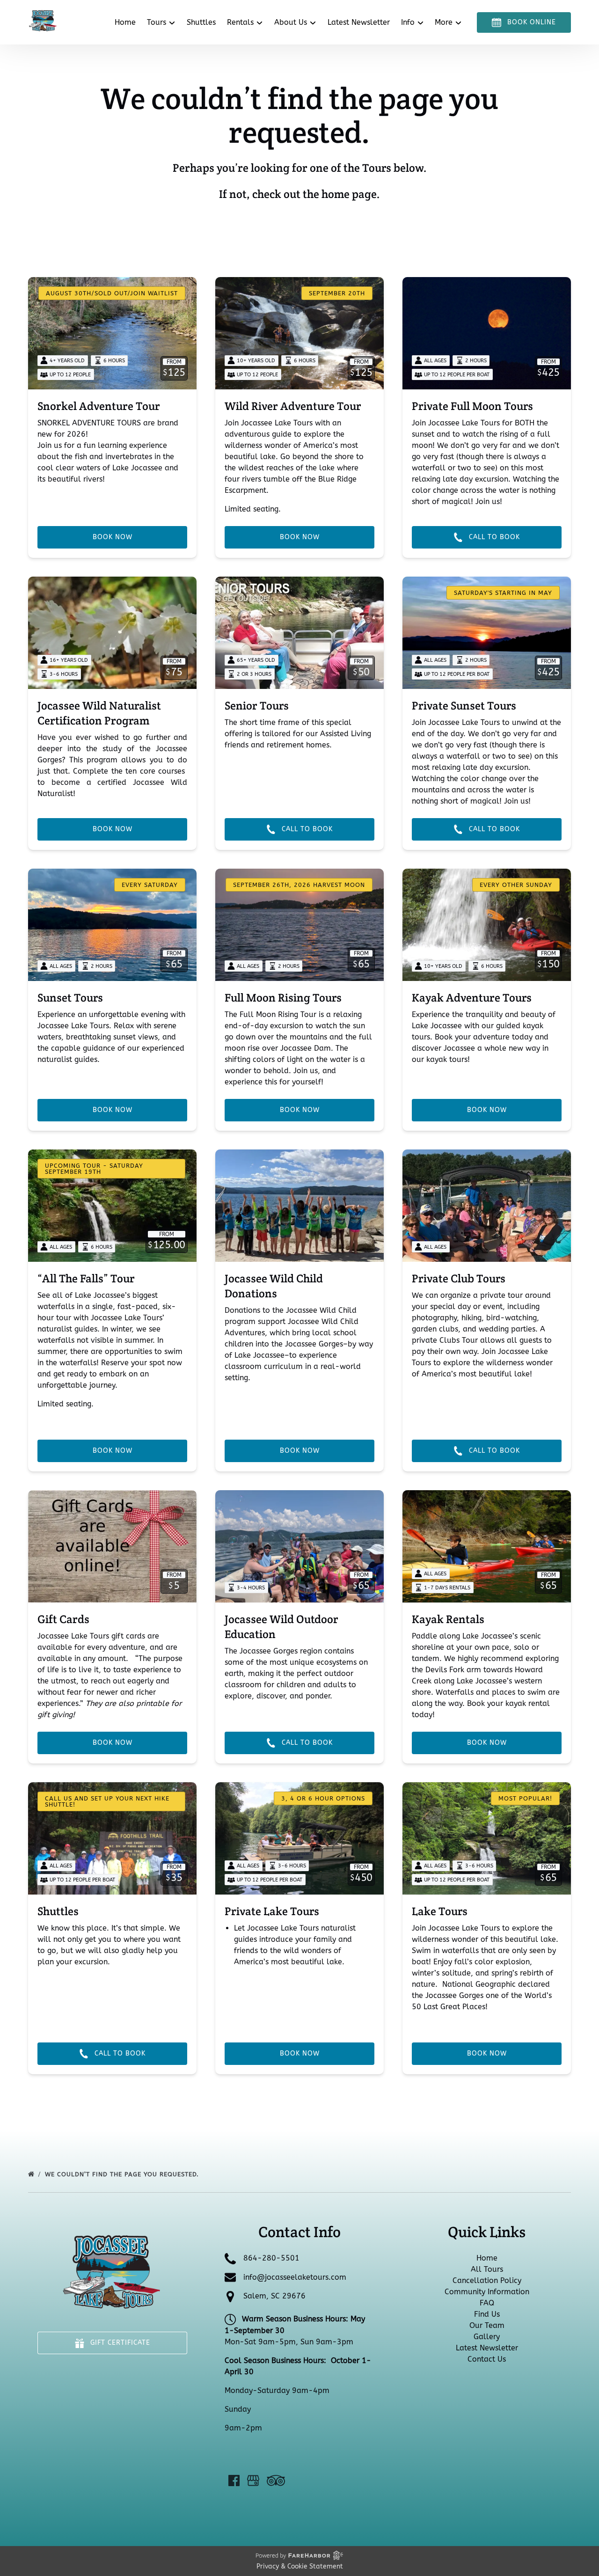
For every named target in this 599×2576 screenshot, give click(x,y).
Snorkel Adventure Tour (99, 406)
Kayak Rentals (448, 1619)
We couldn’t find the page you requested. (123, 2174)
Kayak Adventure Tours (472, 998)
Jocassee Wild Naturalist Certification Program (99, 713)
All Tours (487, 2269)
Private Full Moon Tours (472, 406)
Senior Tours (257, 706)
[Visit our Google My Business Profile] (253, 2481)
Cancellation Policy (487, 2280)
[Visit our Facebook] (234, 2481)
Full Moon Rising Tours (283, 998)
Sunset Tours (70, 998)
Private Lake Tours (272, 1911)
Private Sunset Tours (464, 706)
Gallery (487, 2337)
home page (349, 194)
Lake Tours (440, 1911)
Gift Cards (63, 1619)
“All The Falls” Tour (86, 1278)
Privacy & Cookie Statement (300, 2566)
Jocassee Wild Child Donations (274, 1286)
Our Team (487, 2325)
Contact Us (487, 2359)
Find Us (487, 2314)
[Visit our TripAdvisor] (276, 2481)
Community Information (487, 2292)
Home (125, 22)
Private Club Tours (459, 1278)
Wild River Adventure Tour (293, 406)
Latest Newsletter (359, 22)
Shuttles (201, 22)
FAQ (487, 2303)
